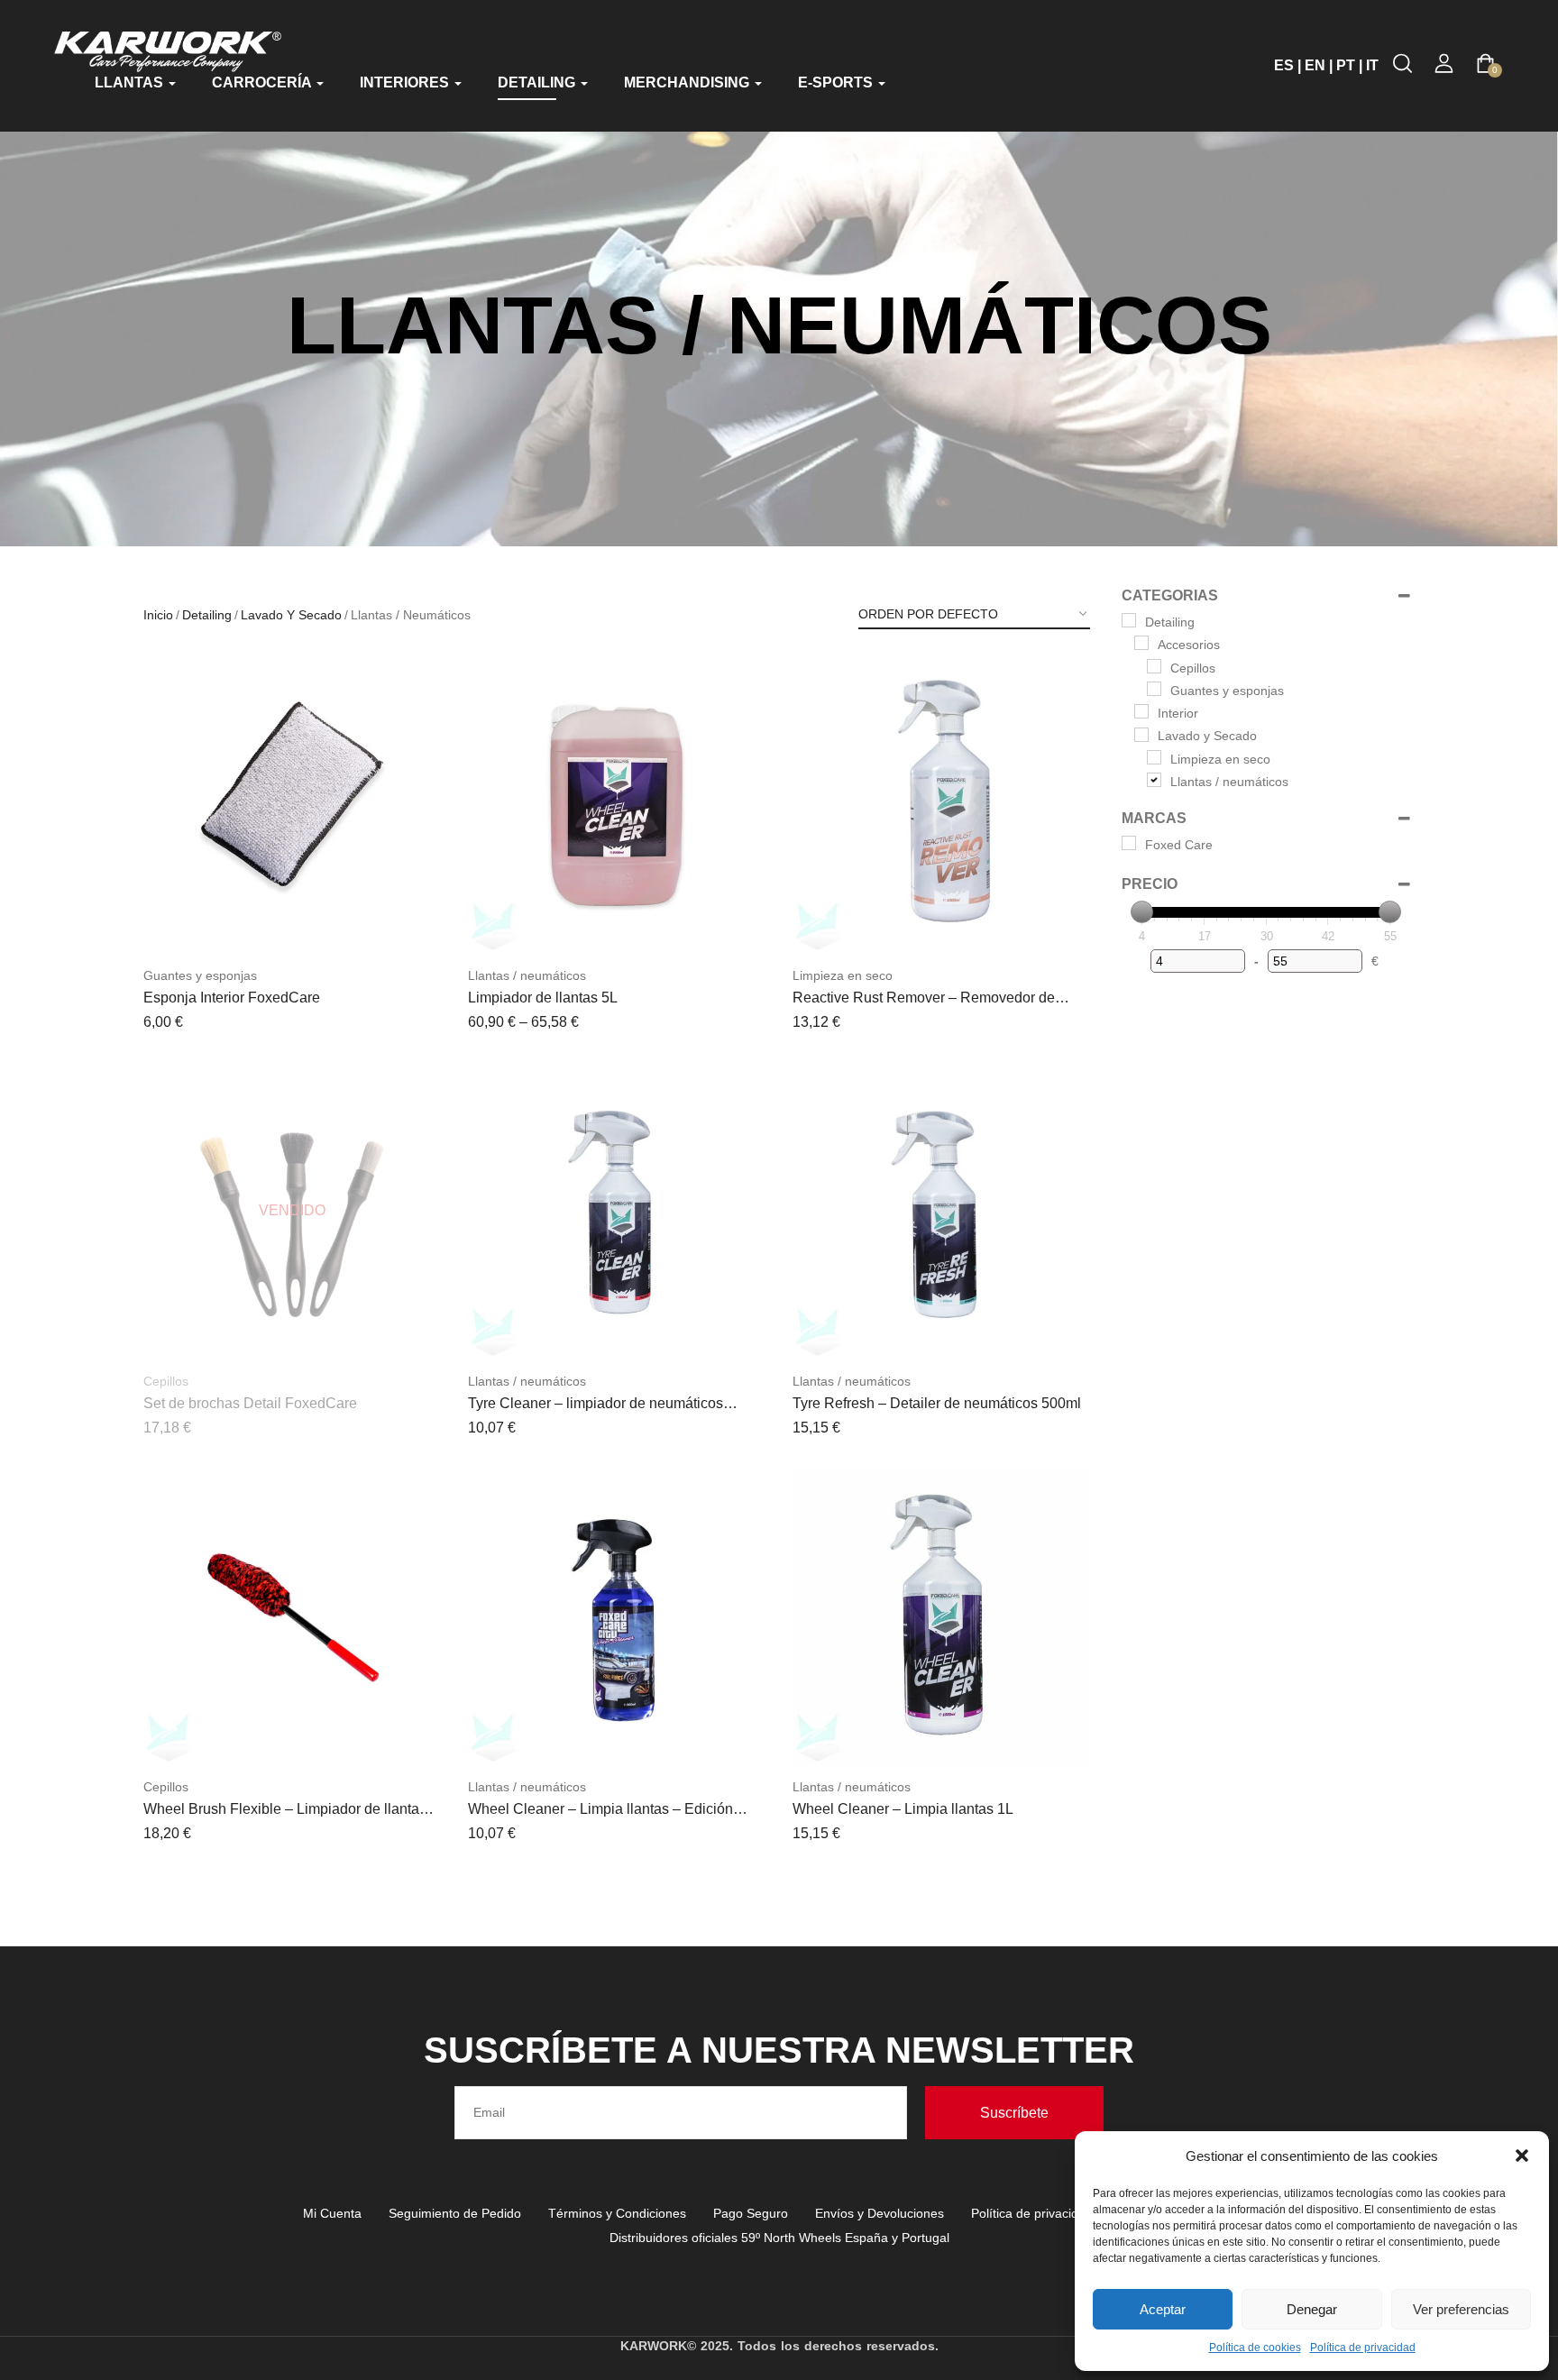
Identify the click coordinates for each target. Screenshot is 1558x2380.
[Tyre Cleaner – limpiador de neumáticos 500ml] (617, 1211)
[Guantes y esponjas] (1154, 689)
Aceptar (1163, 2309)
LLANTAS (131, 82)
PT (1346, 65)
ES (1284, 65)
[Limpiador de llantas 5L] (617, 805)
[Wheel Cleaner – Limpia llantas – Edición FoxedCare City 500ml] (617, 1616)
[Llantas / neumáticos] (1154, 780)
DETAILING (538, 82)
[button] (1522, 2156)
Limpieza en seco (843, 975)
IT (1372, 65)
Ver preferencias (1461, 2309)
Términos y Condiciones (617, 2213)
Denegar (1312, 2309)
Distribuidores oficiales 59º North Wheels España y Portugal (779, 2238)
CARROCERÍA (263, 82)
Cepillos (166, 1381)
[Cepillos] (1154, 666)
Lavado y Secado (291, 615)
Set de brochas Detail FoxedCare (250, 1403)
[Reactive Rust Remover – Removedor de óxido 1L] (941, 805)
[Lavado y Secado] (1141, 735)
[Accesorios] (1141, 643)
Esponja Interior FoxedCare (232, 998)
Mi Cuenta (332, 2213)
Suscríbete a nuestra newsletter (779, 2050)
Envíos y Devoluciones (880, 2213)
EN (1315, 65)
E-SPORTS (837, 82)
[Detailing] (1129, 620)
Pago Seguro (751, 2213)
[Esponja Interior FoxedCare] (292, 805)
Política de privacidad (1363, 2348)
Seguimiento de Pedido (455, 2213)
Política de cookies (1255, 2348)
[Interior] (1141, 711)
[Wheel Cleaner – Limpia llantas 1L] (941, 1616)
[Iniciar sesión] (1444, 64)
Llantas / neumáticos (527, 975)
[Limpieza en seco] (1154, 757)
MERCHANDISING (688, 82)
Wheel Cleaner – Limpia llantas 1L (903, 1809)
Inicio (158, 615)
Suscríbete (1014, 2113)
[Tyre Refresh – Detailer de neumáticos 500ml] (941, 1211)
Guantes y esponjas (200, 975)
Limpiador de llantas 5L (543, 998)
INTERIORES (406, 82)
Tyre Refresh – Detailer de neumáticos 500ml (937, 1403)
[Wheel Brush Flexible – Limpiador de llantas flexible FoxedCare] (292, 1616)
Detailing (207, 615)
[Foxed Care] (1129, 843)
